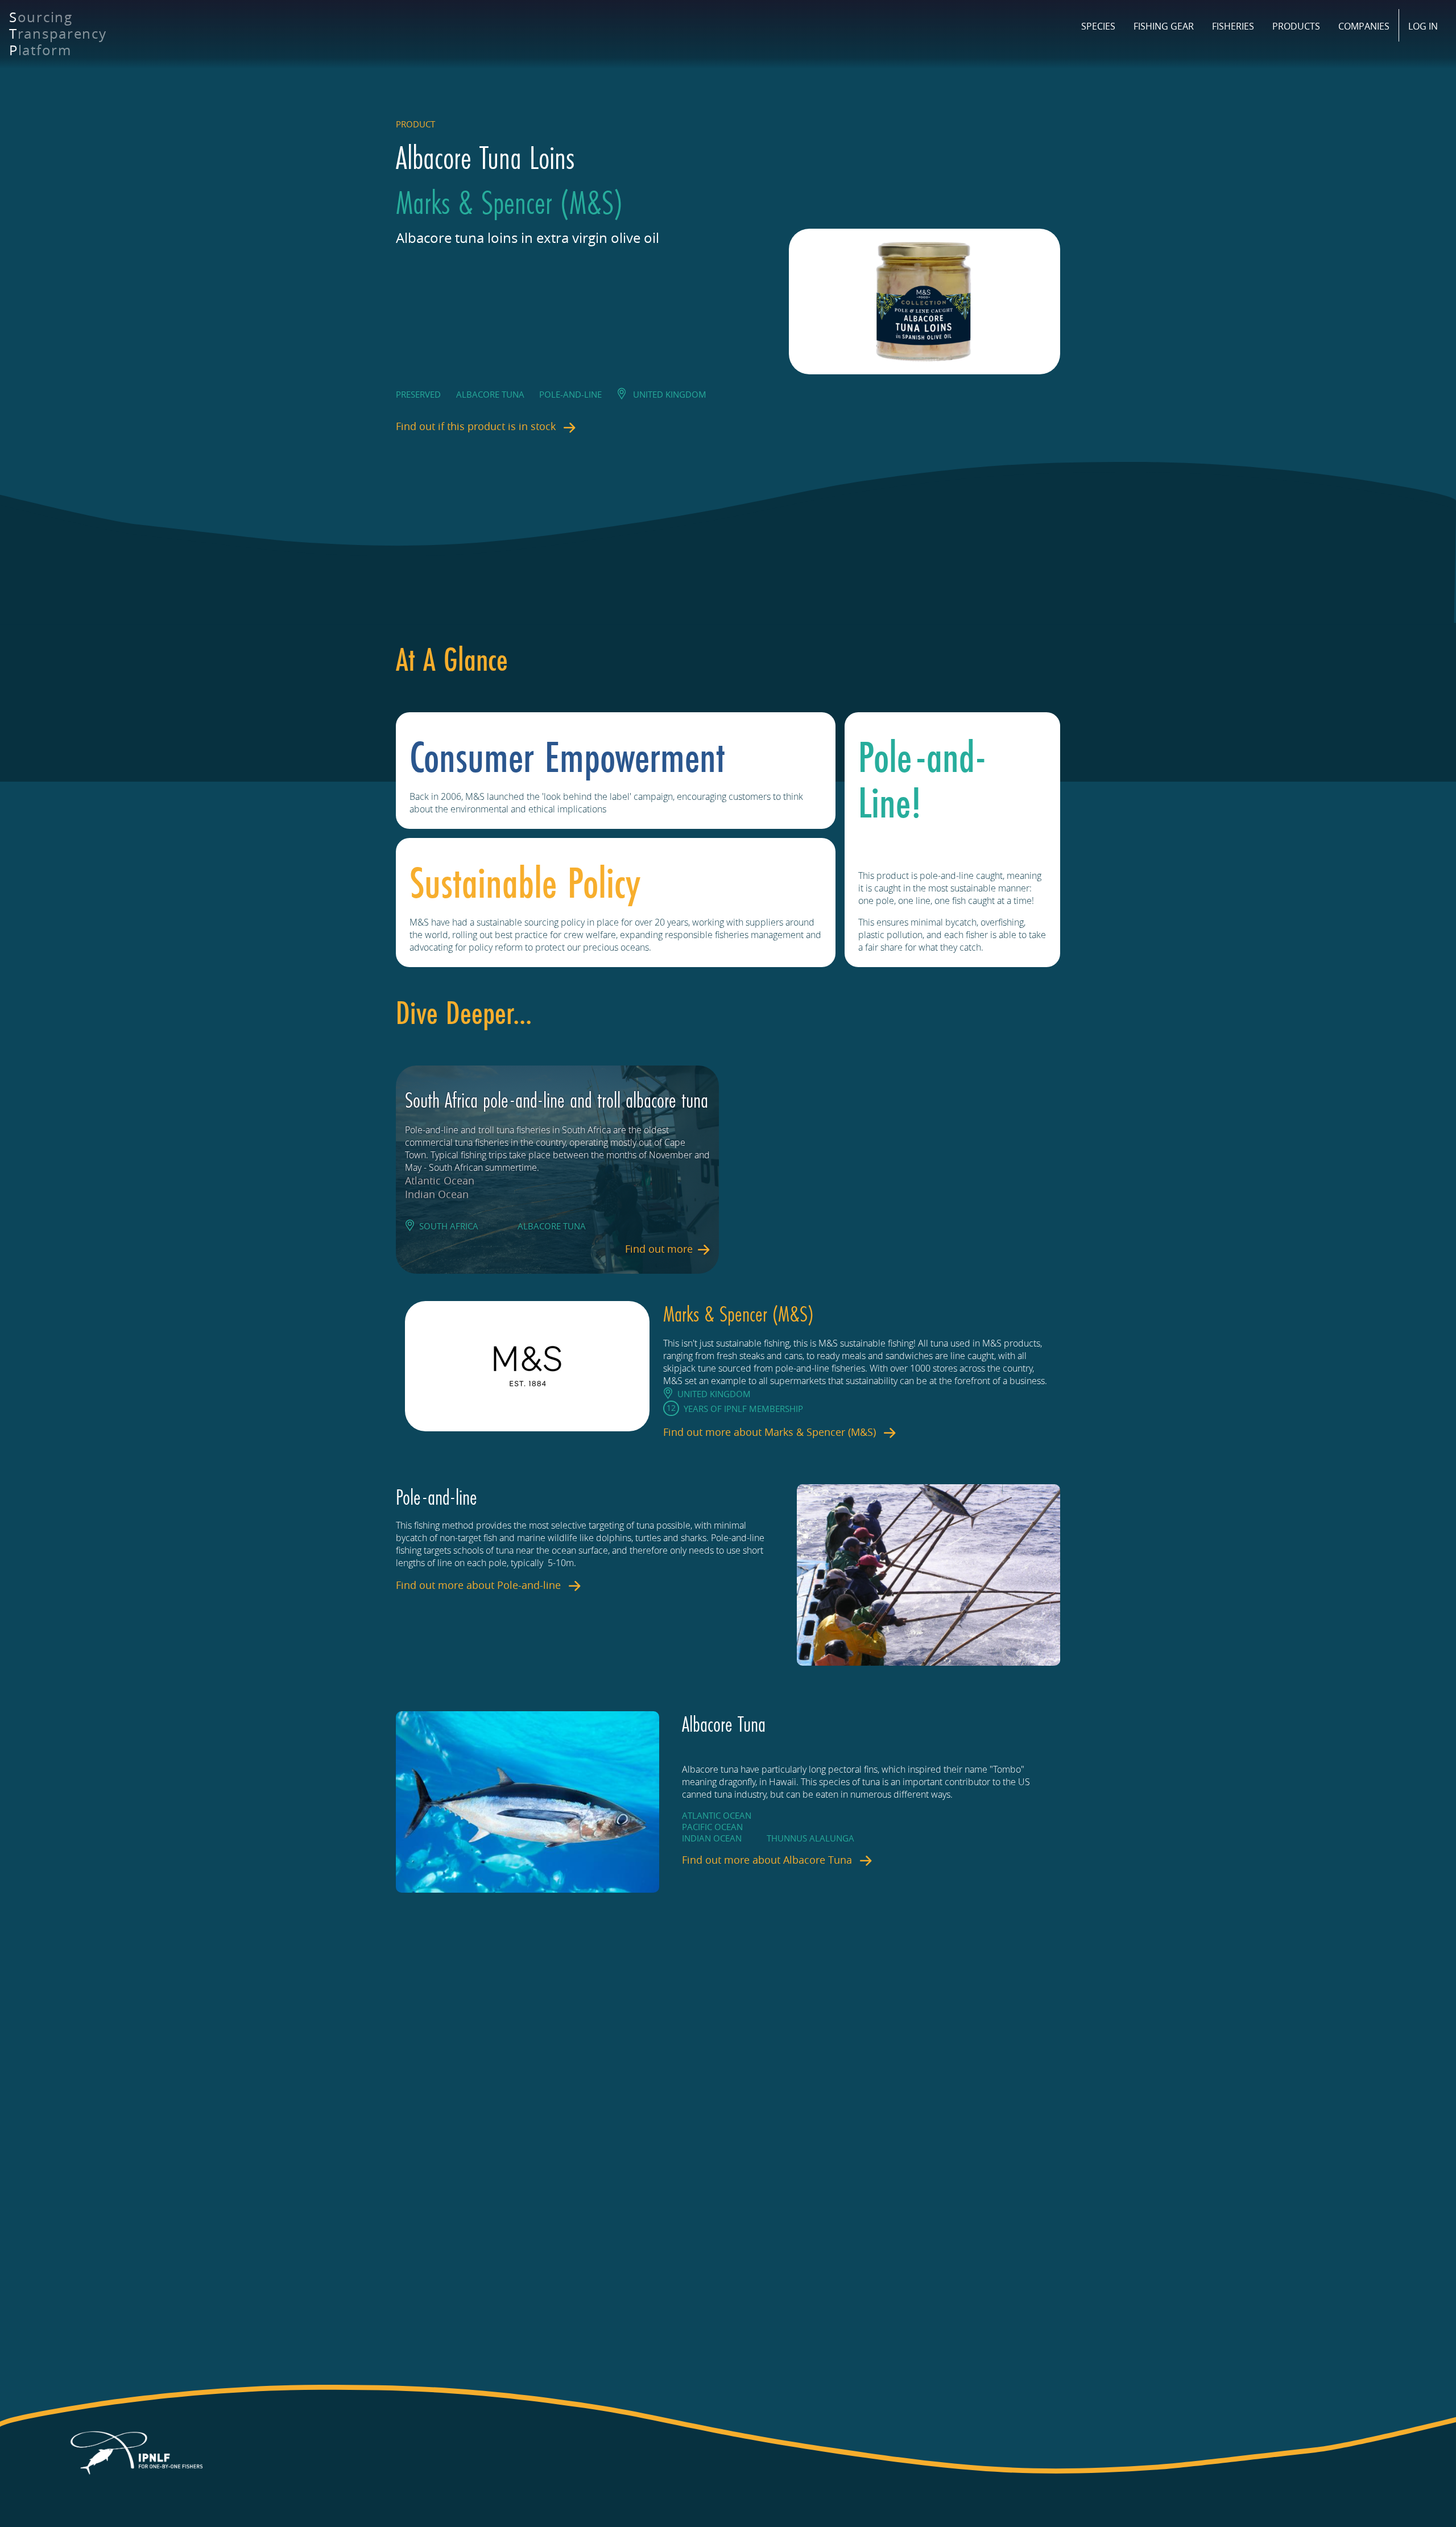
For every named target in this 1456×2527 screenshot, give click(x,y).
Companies (1364, 26)
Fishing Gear (1164, 26)
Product (415, 124)
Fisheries (1233, 26)
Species (1098, 26)
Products (1296, 26)
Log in (1423, 26)
